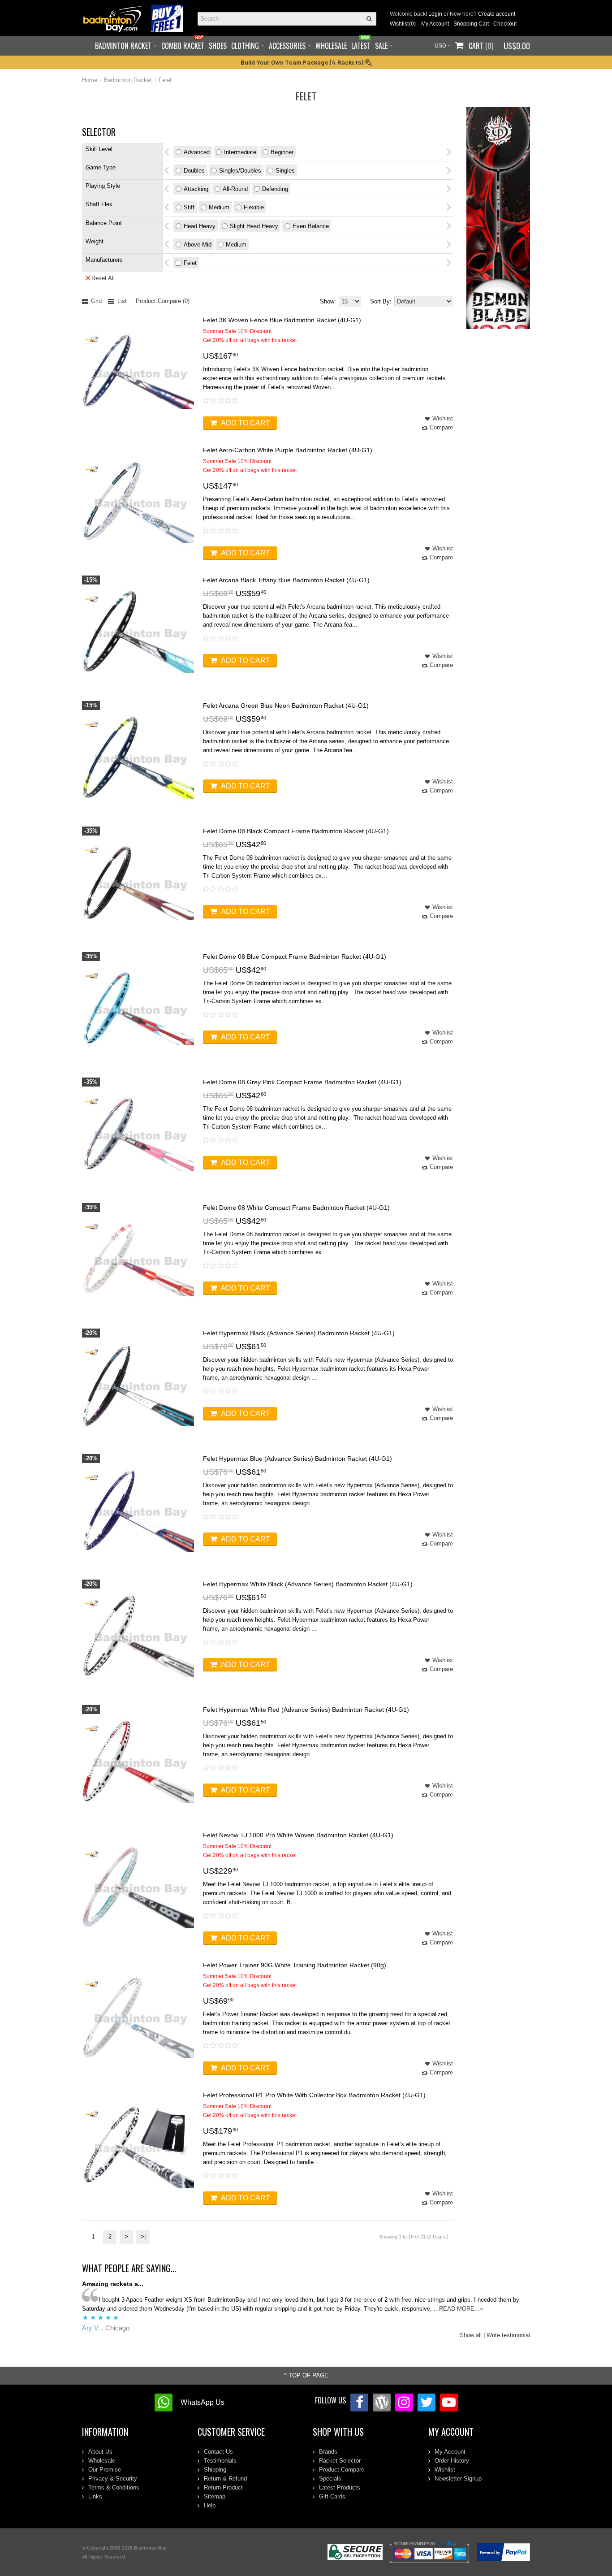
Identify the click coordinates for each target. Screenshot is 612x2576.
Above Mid (198, 245)
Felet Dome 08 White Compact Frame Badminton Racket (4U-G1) (296, 1208)
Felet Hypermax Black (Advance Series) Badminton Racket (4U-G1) (299, 1333)
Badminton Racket (128, 80)
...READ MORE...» (458, 2309)
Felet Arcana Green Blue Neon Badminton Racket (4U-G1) (286, 706)
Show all (471, 2335)
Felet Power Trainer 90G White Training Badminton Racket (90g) (295, 1965)
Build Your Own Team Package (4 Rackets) (303, 62)
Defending (275, 189)
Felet (165, 80)
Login (435, 14)
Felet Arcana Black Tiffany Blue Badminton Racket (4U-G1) (286, 580)
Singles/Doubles (240, 171)
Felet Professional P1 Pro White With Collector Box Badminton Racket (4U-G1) (314, 2095)
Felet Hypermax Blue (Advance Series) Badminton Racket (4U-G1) (297, 1459)
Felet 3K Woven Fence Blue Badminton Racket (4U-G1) (282, 320)
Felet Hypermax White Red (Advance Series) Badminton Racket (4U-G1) (306, 1710)
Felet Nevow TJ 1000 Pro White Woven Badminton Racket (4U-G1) (298, 1835)
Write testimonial (508, 2335)
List (121, 301)
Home (90, 80)
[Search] (370, 19)
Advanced (197, 152)
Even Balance (311, 226)
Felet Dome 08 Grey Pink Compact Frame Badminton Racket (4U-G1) (302, 1082)
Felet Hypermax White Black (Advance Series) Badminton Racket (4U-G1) (308, 1584)
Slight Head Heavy (254, 226)
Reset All (103, 278)
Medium (219, 207)
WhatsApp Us (203, 2402)
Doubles (194, 171)
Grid (95, 301)
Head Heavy (200, 226)
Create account (497, 14)
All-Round (235, 189)
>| (143, 2236)
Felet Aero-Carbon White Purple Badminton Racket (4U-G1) (288, 450)
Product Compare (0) (163, 301)
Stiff (189, 207)
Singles (285, 171)
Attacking (196, 189)
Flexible (254, 207)
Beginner (282, 152)
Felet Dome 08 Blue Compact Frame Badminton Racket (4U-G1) (295, 957)
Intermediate (240, 152)
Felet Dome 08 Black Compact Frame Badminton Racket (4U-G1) (296, 831)
